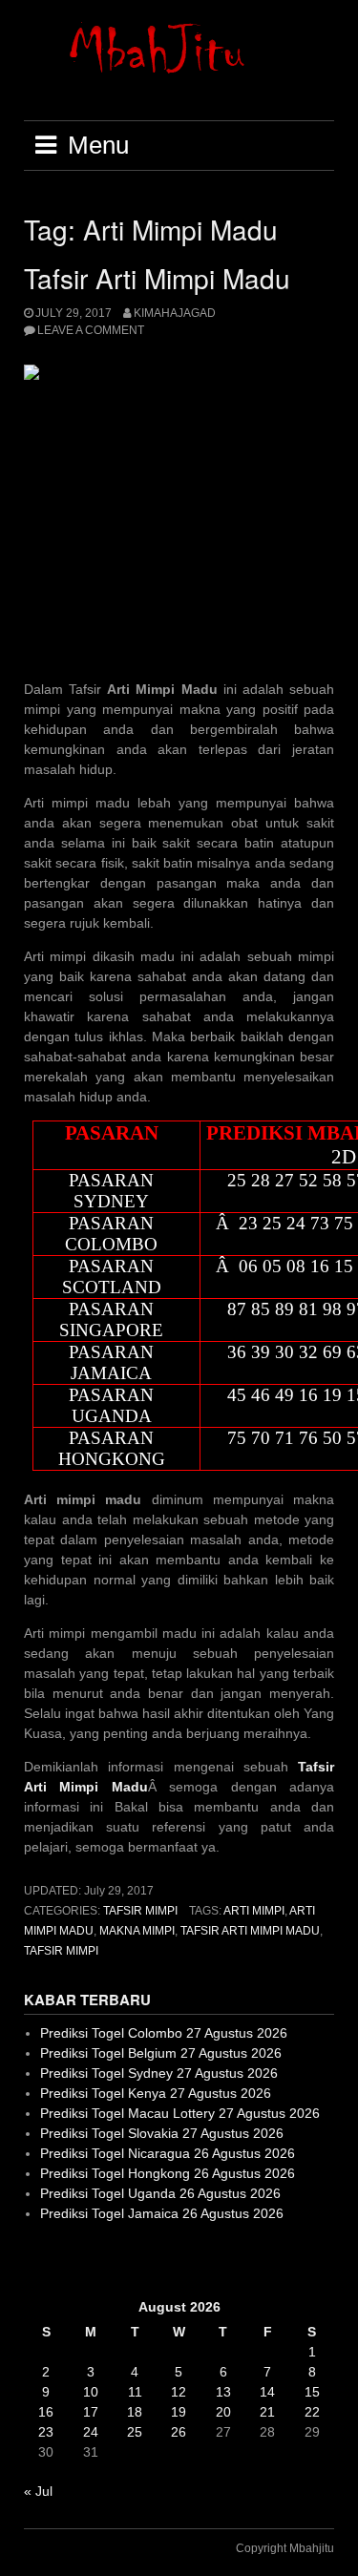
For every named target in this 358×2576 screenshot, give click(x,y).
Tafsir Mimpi (140, 1911)
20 (223, 2412)
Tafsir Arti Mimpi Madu (157, 278)
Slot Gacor (56, 2260)
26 (179, 2432)
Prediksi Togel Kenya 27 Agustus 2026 (156, 2093)
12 (179, 2392)
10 (91, 2392)
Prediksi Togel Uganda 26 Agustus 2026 (160, 2193)
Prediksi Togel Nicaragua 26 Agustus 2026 (168, 2153)
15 (312, 2392)
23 (46, 2432)
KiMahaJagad (175, 313)
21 (267, 2412)
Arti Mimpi (254, 1911)
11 (135, 2392)
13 (223, 2392)
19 (179, 2412)
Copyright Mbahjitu (285, 2548)
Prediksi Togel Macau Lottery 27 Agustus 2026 (180, 2113)
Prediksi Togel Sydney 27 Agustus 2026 (159, 2073)
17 (91, 2412)
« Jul (38, 2491)
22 (312, 2412)
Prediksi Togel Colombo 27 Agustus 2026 (164, 2033)
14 (267, 2392)
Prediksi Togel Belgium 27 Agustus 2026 (161, 2053)
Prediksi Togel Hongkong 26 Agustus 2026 (168, 2173)
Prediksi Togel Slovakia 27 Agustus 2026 (162, 2133)
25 (135, 2432)
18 (135, 2412)
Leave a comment (91, 330)
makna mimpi (137, 1931)
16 (46, 2412)
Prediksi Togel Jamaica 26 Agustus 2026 (162, 2213)
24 (91, 2432)
